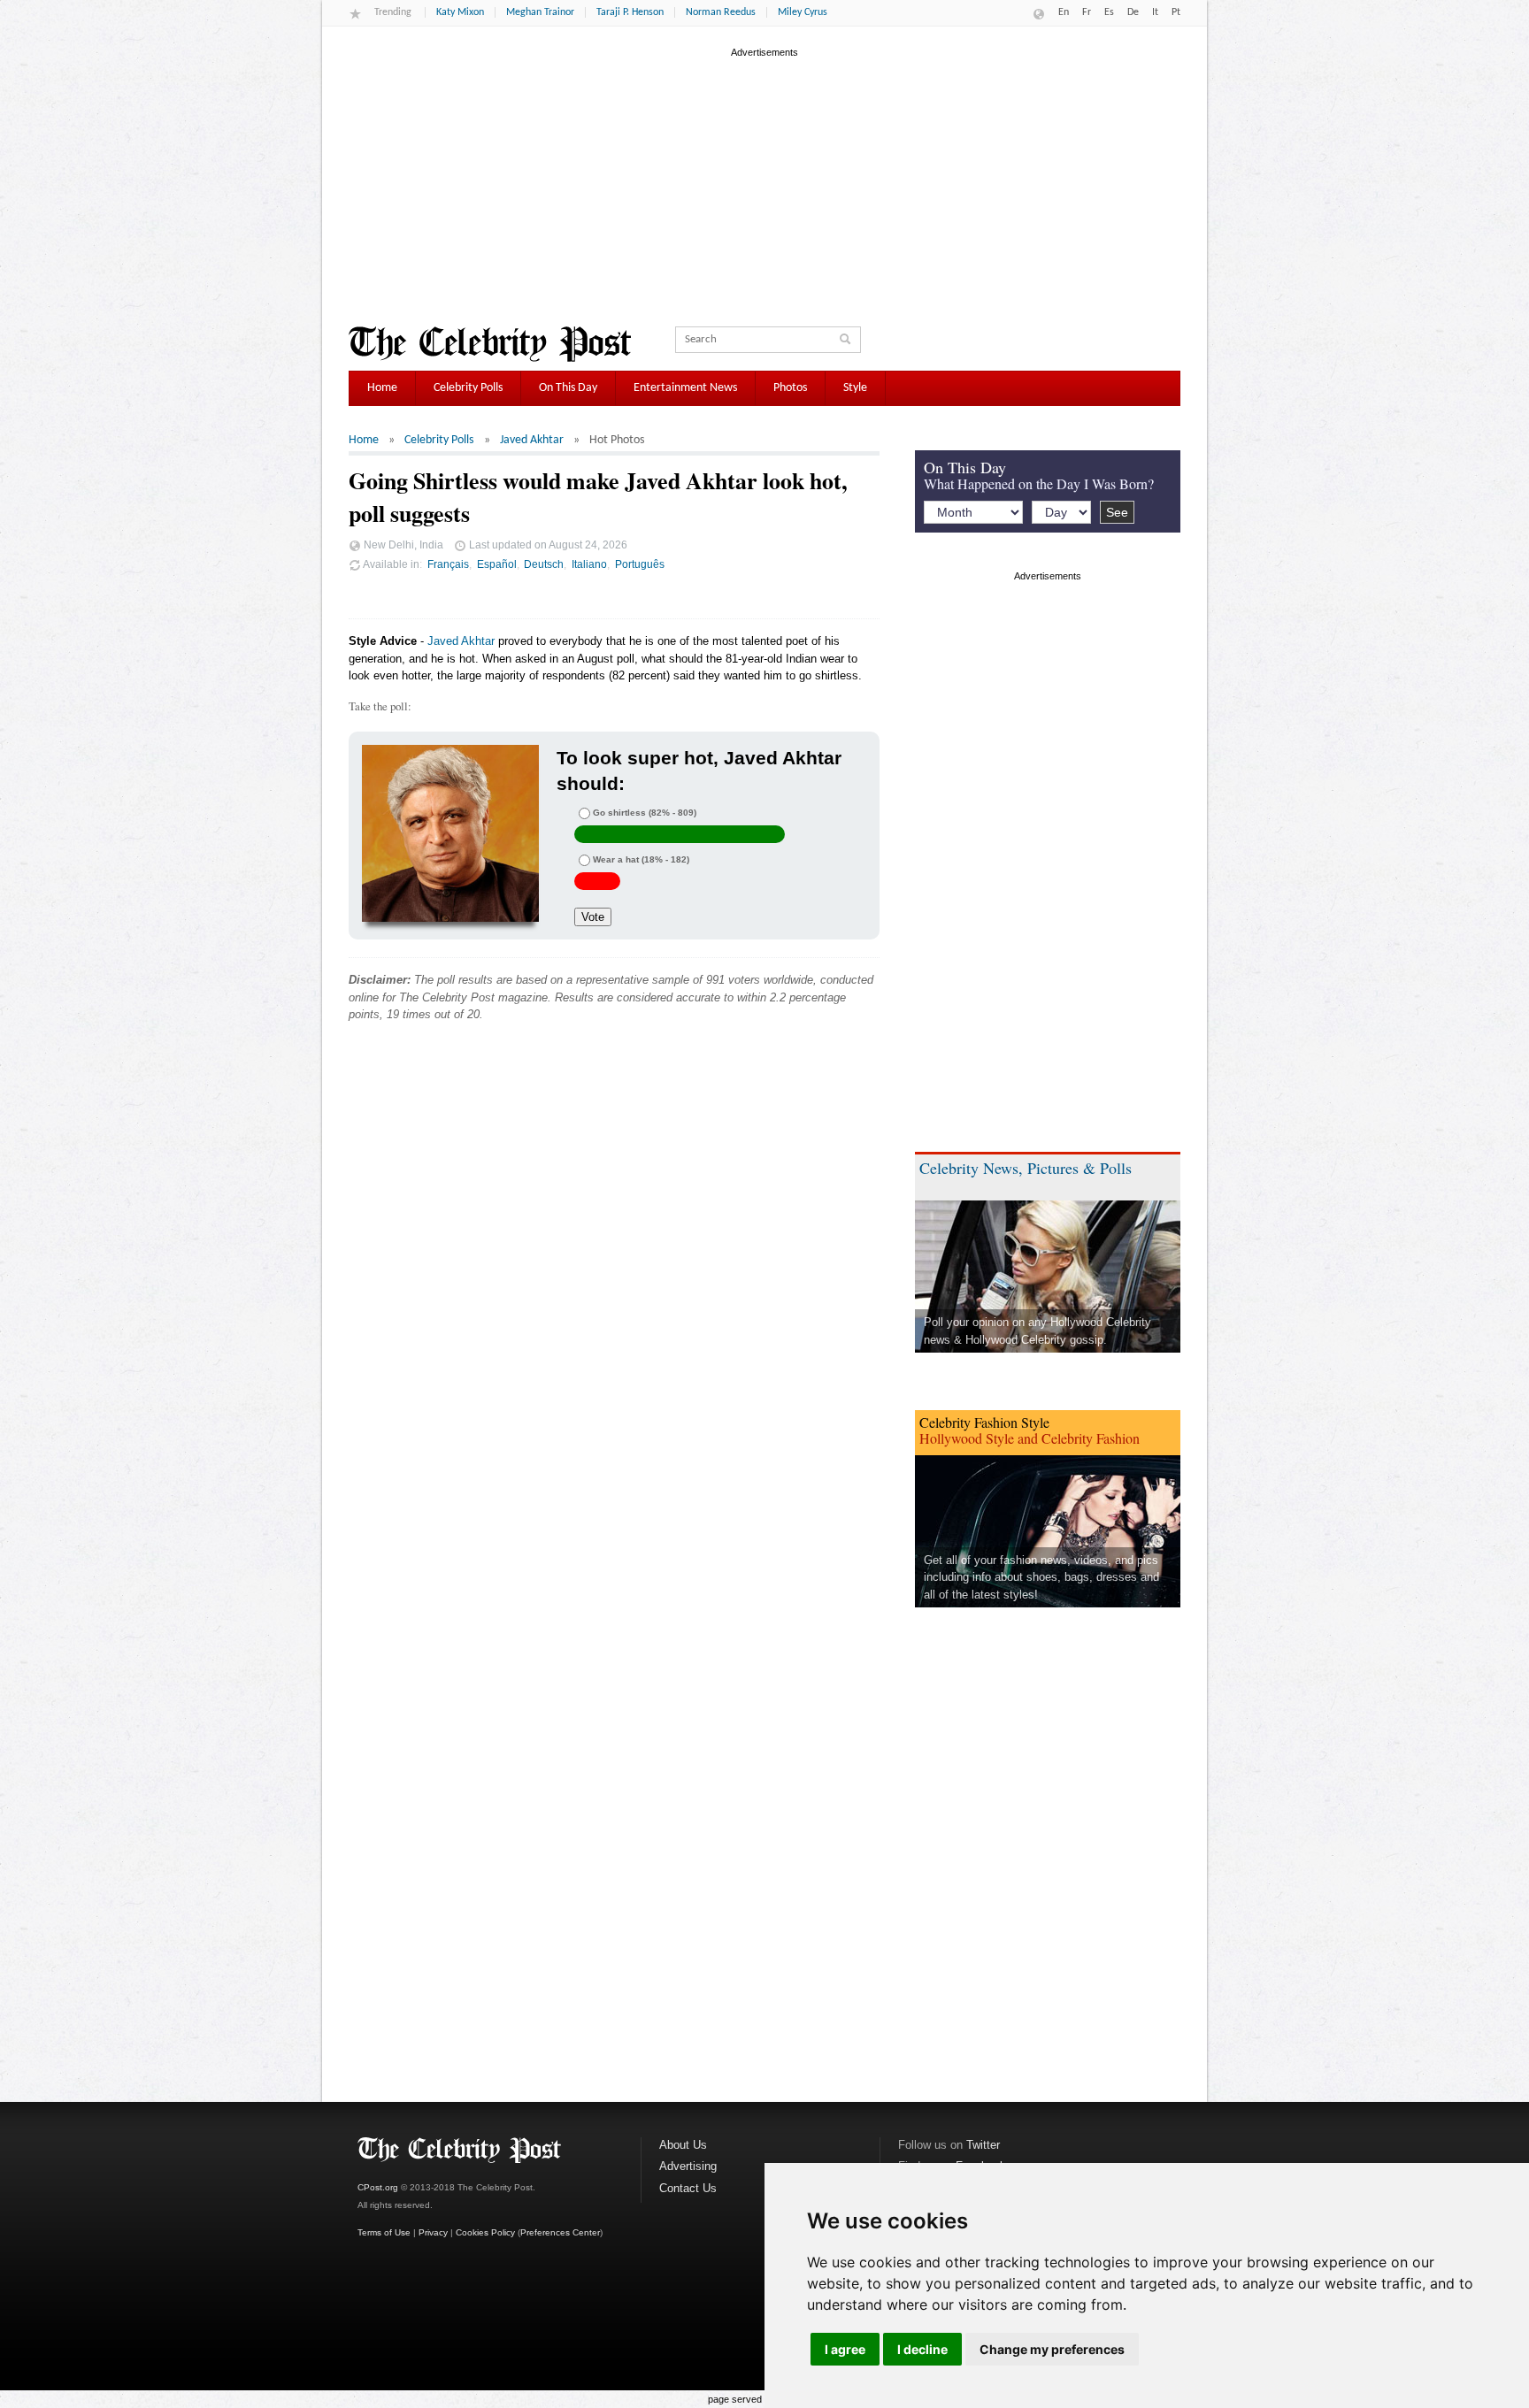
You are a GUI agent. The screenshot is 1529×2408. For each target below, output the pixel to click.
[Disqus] (614, 1305)
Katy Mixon (460, 12)
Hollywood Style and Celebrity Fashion (1030, 1438)
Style (855, 388)
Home (382, 388)
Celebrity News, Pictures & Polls (1026, 1168)
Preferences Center (560, 2232)
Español (497, 564)
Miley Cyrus (803, 12)
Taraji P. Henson (630, 12)
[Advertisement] (764, 185)
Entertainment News (685, 388)
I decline (922, 2349)
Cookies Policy (485, 2232)
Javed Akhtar (532, 440)
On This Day (568, 388)
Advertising (688, 2166)
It (1155, 12)
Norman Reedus (721, 12)
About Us (683, 2145)
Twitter (983, 2145)
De (1133, 12)
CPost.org (378, 2187)
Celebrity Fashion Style (984, 1422)
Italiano (589, 564)
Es (1109, 12)
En (1064, 12)
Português (640, 564)
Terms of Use (384, 2232)
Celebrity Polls (468, 388)
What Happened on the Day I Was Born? (1039, 483)
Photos (790, 388)
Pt (1176, 12)
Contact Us (688, 2188)
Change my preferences (1052, 2349)
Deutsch (544, 564)
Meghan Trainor (540, 12)
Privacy (433, 2232)
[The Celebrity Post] (490, 344)
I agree (845, 2349)
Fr (1087, 12)
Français (448, 564)
